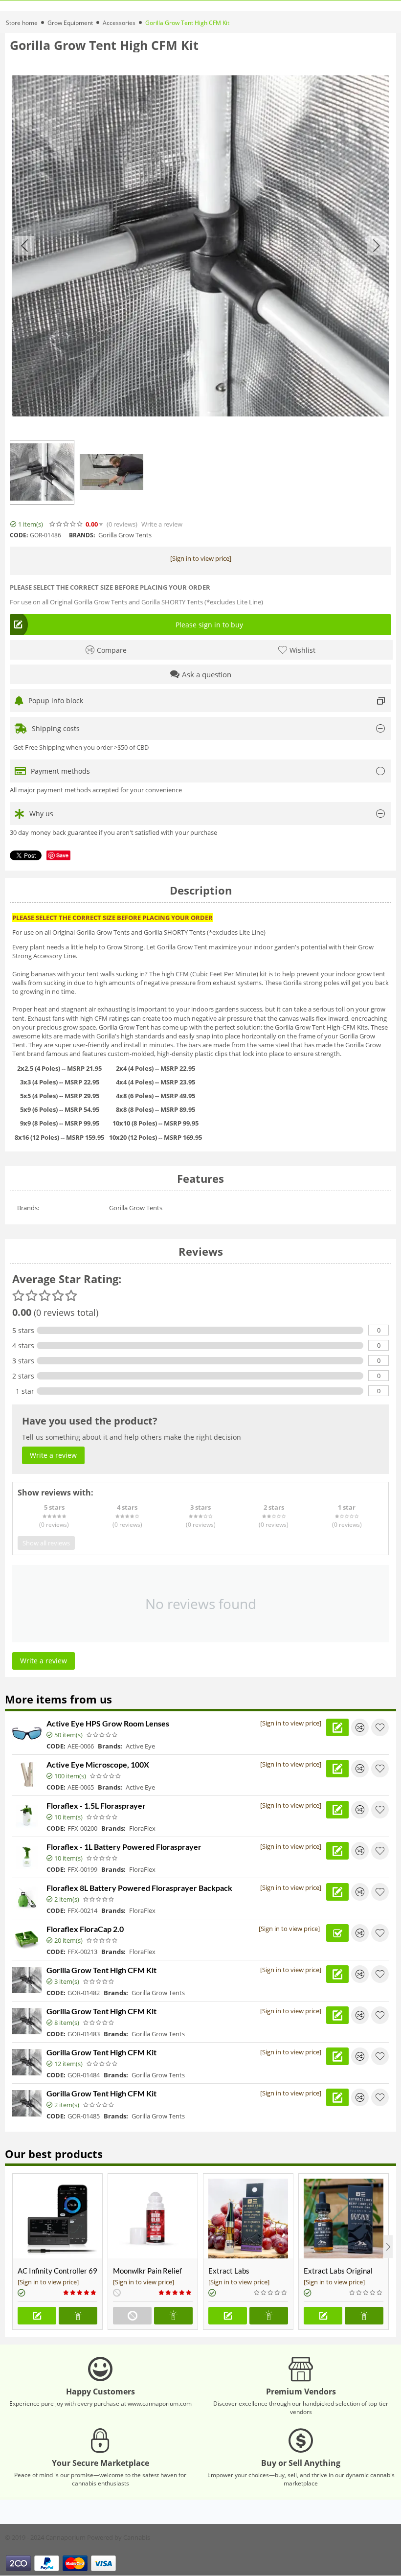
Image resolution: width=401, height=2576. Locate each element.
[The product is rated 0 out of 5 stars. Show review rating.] (102, 1735)
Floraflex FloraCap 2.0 (85, 1929)
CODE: (19, 535)
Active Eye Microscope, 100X (98, 1764)
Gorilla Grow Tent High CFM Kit (101, 1970)
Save (62, 855)
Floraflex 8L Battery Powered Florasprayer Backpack (139, 1888)
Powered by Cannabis (119, 2537)
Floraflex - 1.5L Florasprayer (96, 1805)
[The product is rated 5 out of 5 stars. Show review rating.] (80, 2293)
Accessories (119, 23)
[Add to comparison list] (360, 1727)
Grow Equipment (70, 23)
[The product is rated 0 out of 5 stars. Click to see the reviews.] (67, 524)
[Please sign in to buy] (37, 2316)
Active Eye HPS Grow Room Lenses (108, 1723)
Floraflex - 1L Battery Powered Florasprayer (124, 1847)
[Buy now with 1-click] (78, 2316)
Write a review (162, 524)
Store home (22, 23)
